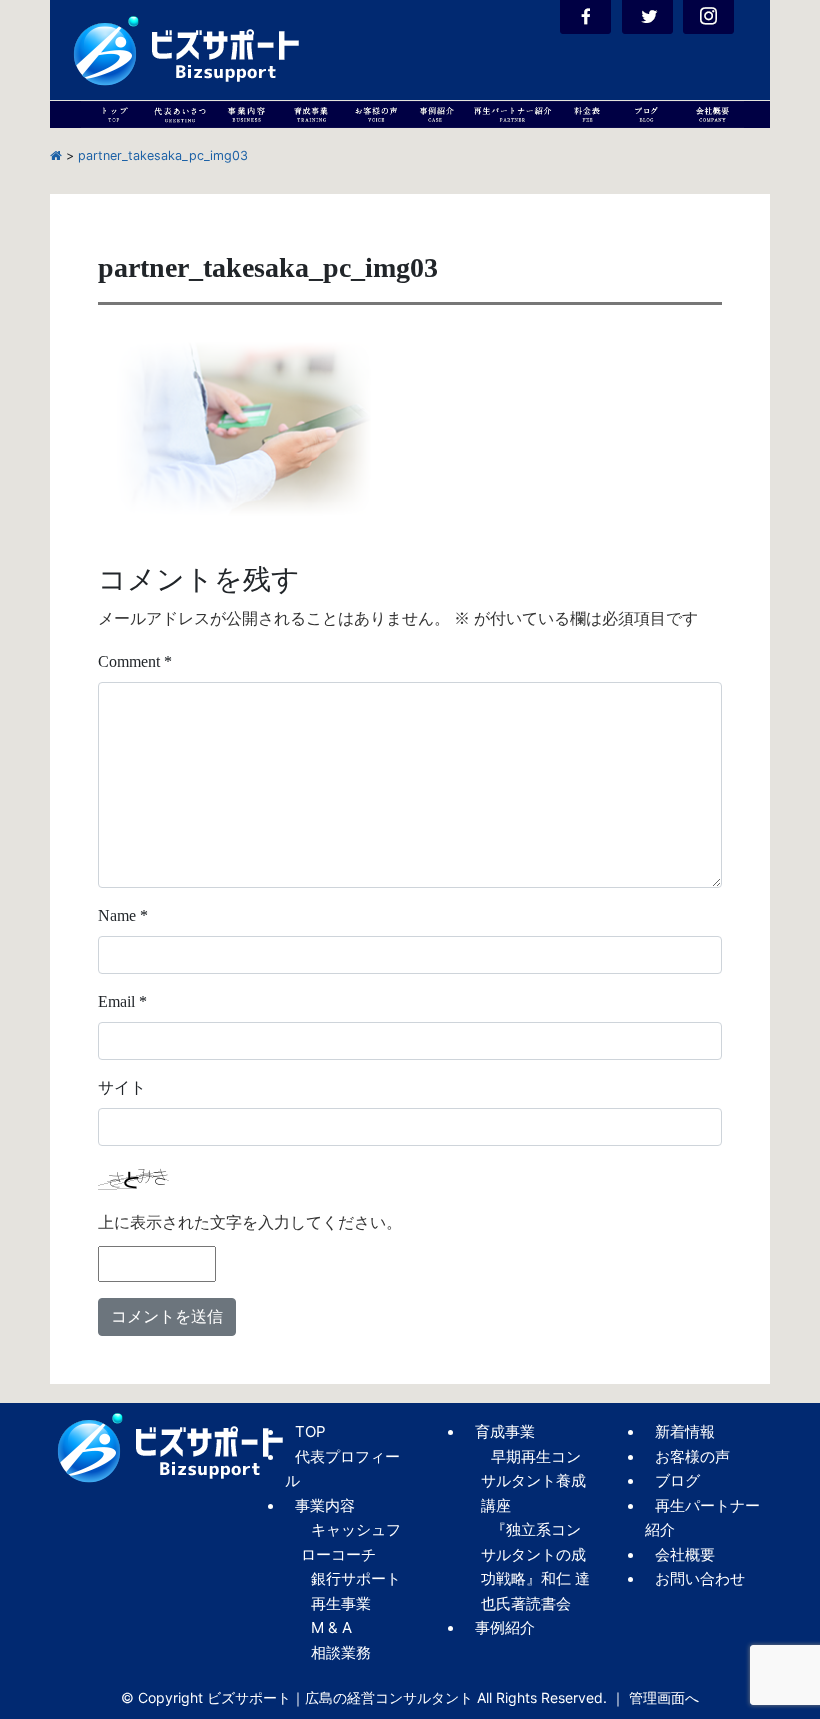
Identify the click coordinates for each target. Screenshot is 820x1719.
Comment (135, 661)
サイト (122, 1087)
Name (123, 915)
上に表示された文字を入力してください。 (250, 1222)
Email (122, 1001)
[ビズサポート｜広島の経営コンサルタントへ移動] (56, 155)
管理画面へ (664, 1697)
